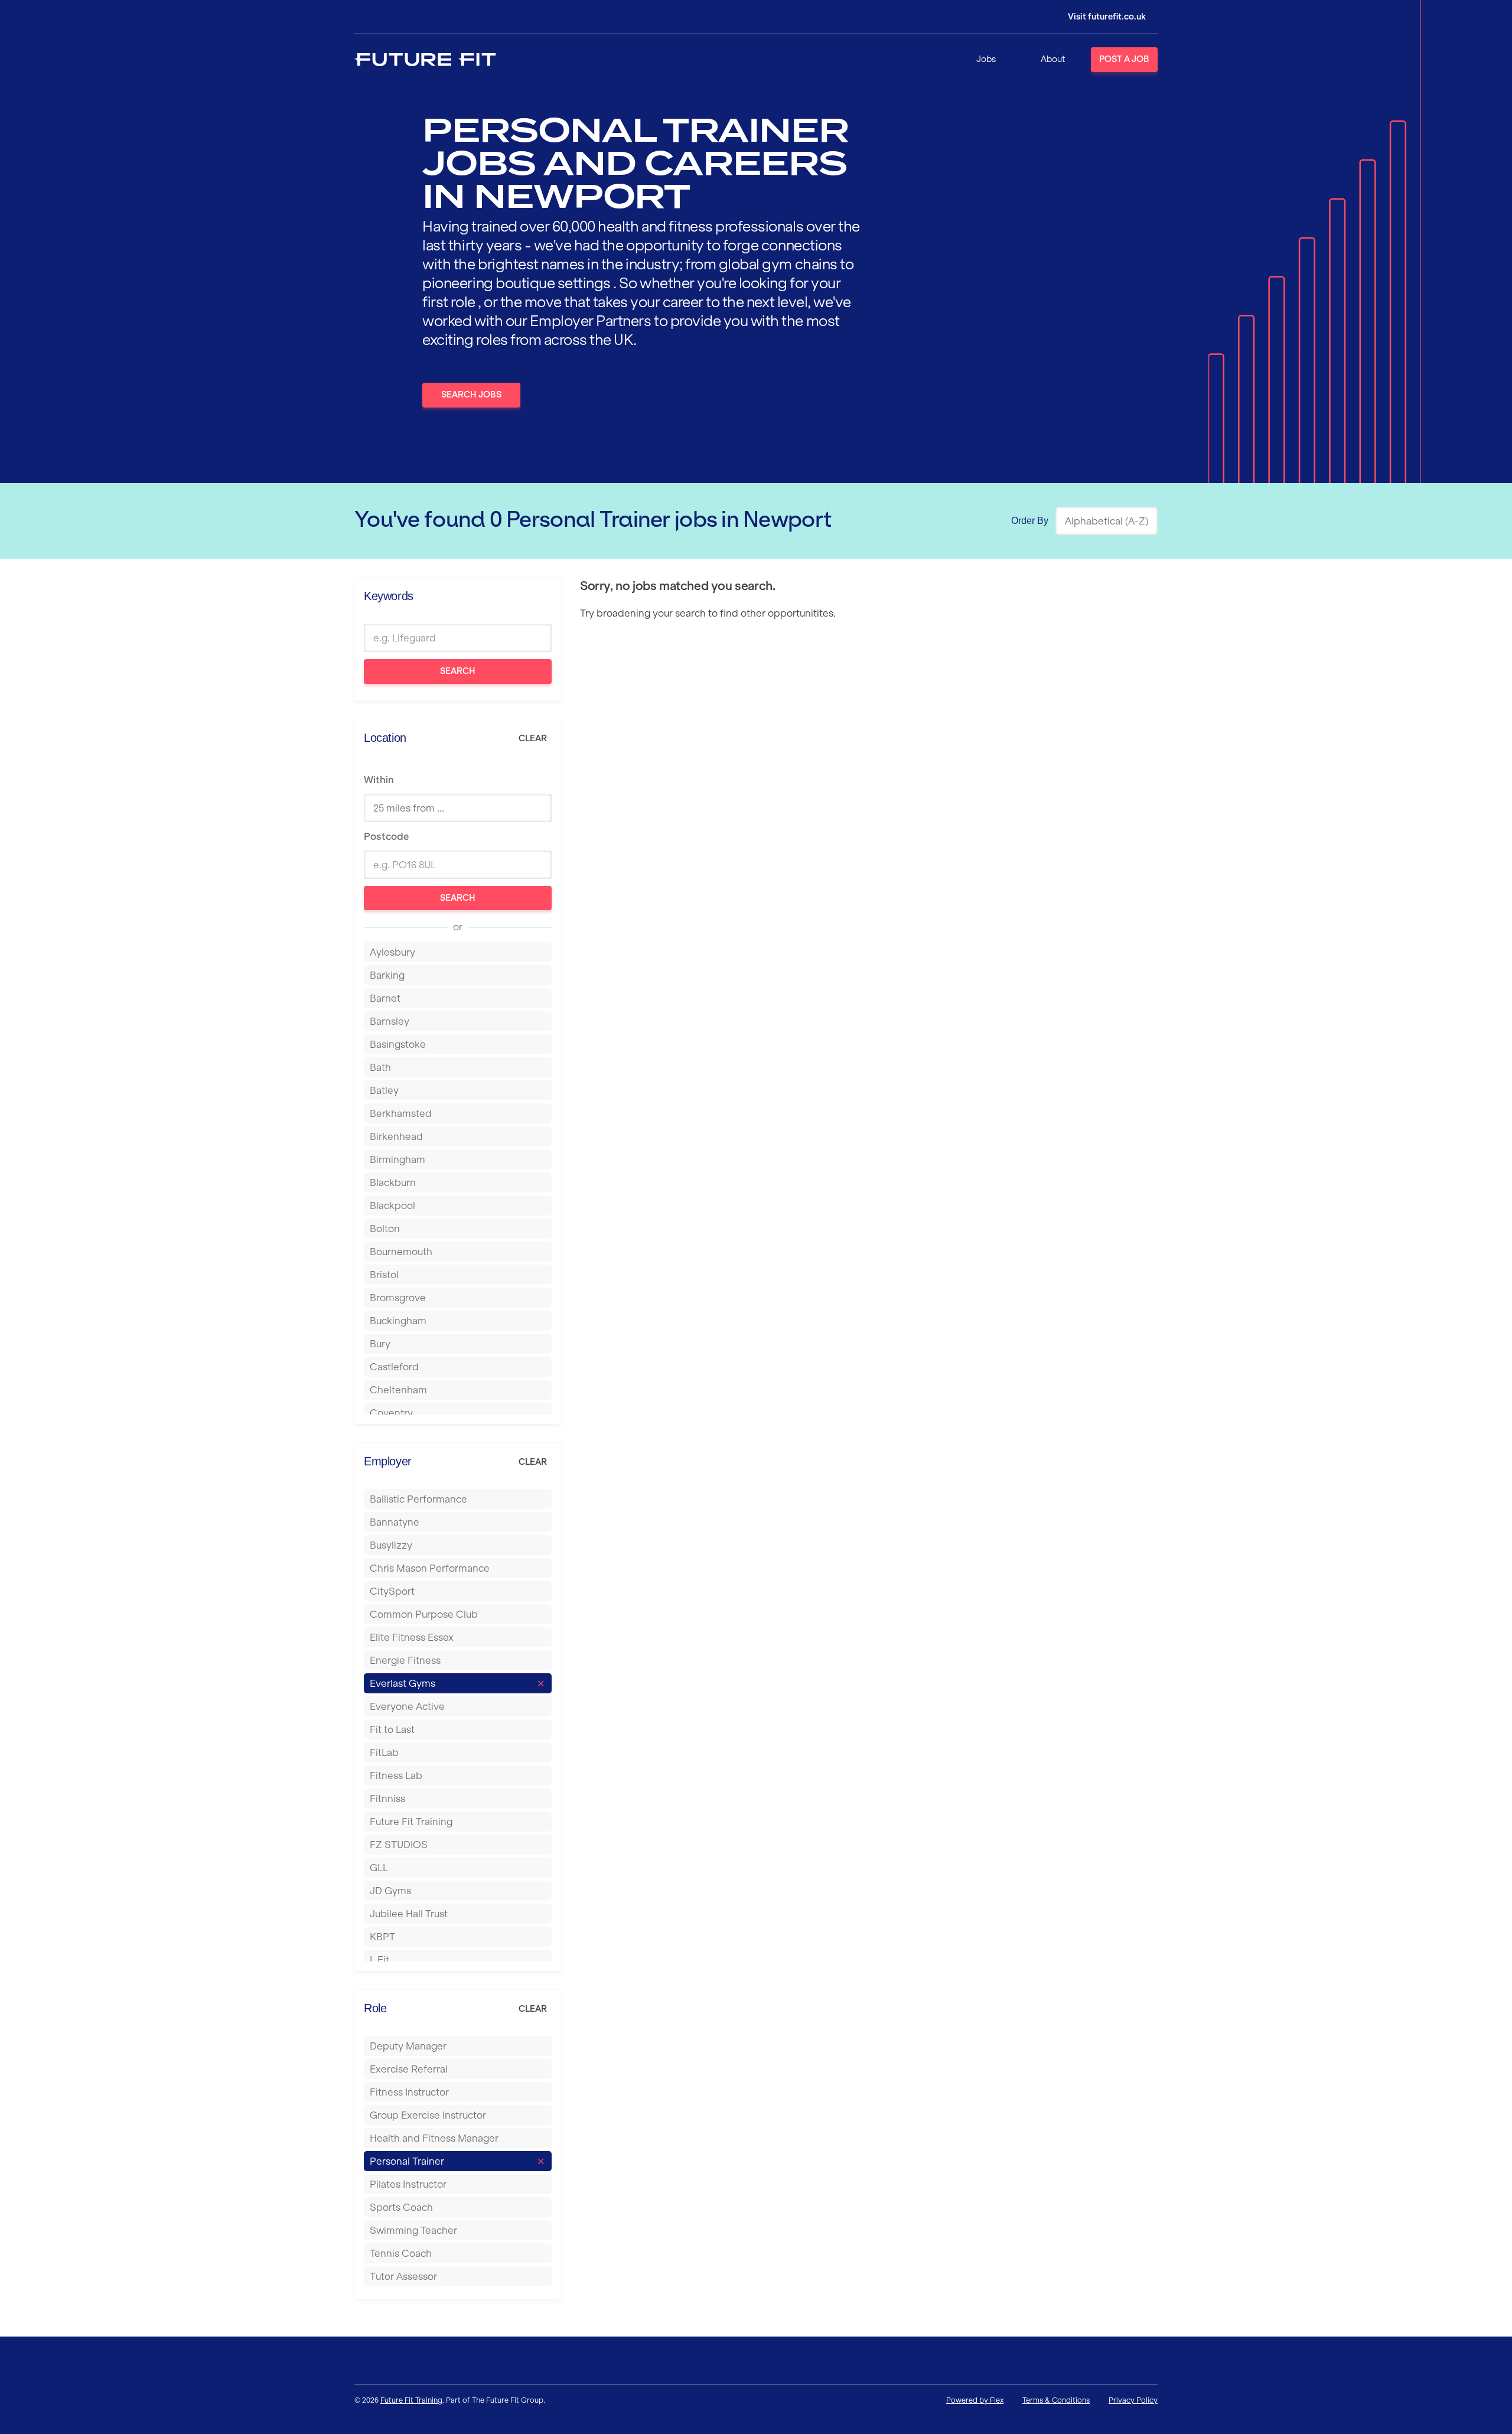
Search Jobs (471, 395)
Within (379, 780)
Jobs (986, 59)
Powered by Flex (975, 2400)
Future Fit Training (411, 2400)
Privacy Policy (1133, 2400)
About (1053, 59)
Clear (533, 738)
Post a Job (1124, 59)
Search (458, 671)
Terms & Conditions (1056, 2400)
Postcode (386, 836)
